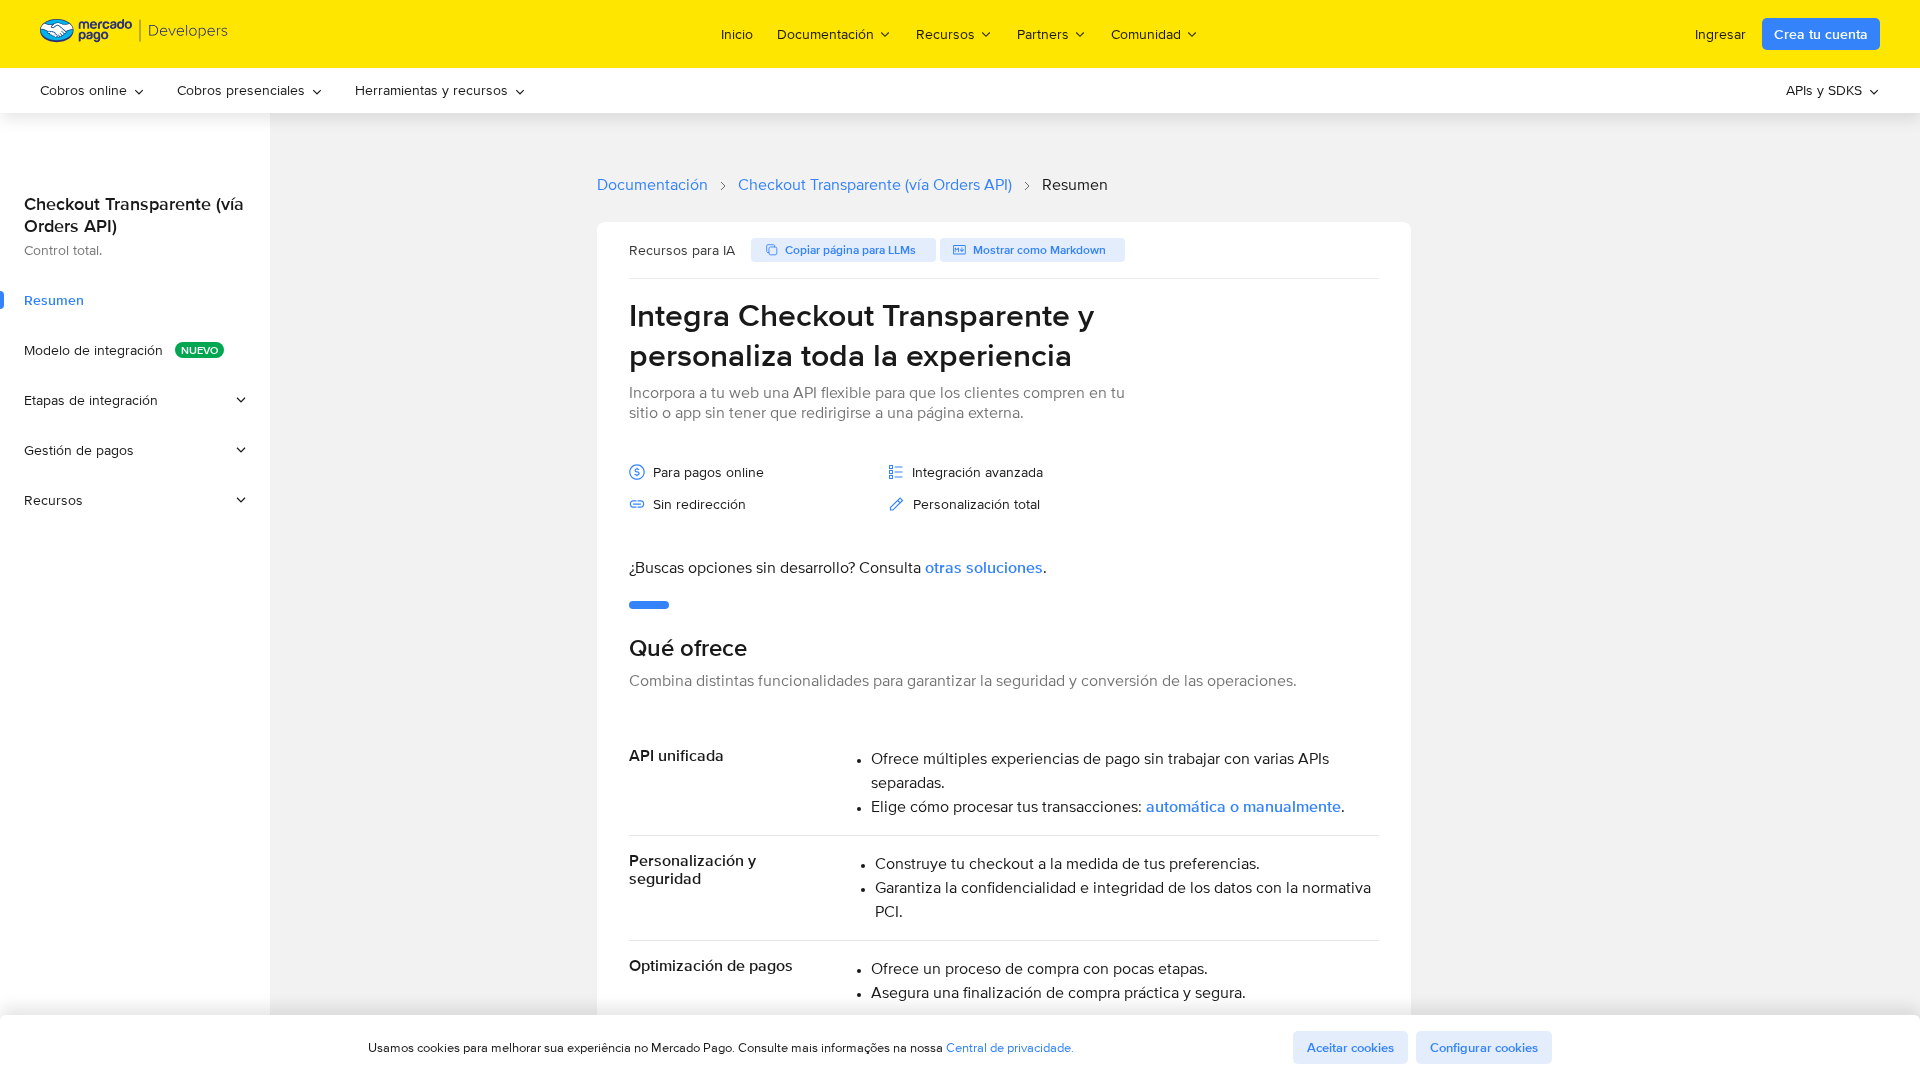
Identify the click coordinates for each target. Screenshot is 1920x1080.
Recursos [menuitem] (945, 33)
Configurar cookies (1484, 1047)
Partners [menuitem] (1043, 33)
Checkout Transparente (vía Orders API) (875, 184)
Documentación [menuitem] (825, 33)
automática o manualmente (1243, 806)
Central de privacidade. (1010, 1047)
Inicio (737, 34)
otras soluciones (984, 567)
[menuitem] (92, 90)
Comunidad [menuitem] (1146, 33)
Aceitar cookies (1350, 1047)
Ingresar (1720, 34)
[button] (135, 400)
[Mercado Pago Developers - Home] (134, 34)
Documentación (652, 184)
